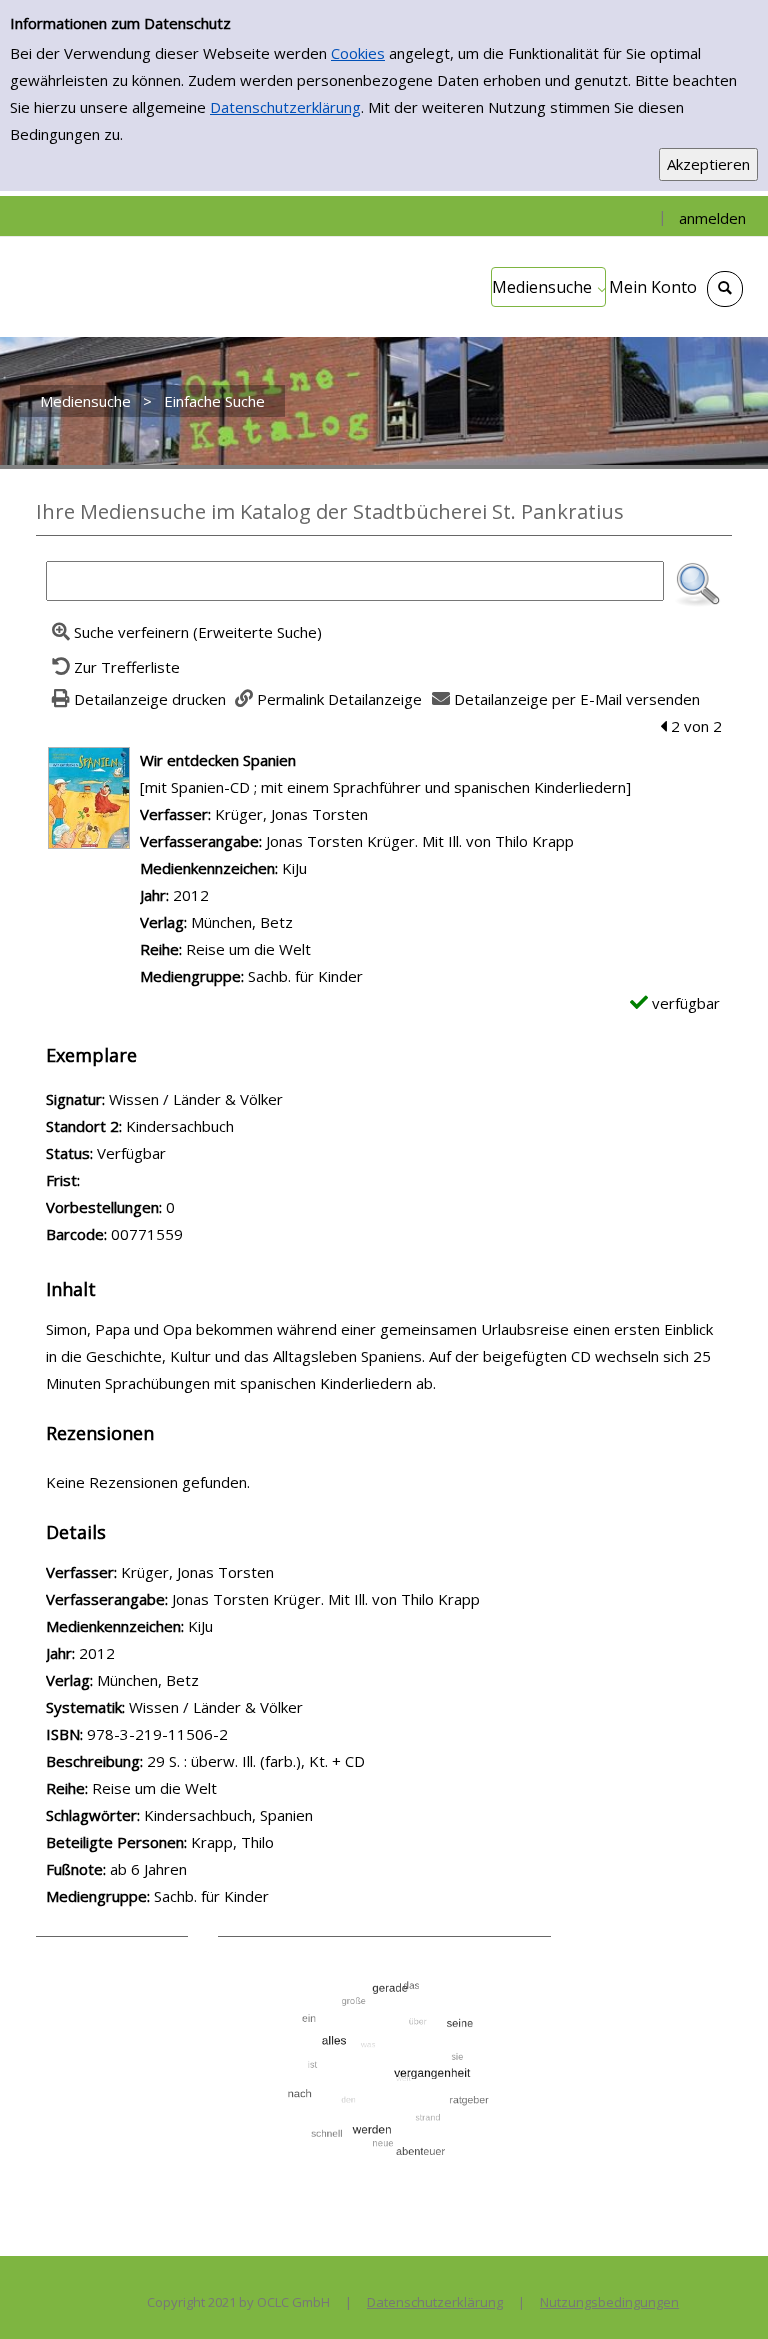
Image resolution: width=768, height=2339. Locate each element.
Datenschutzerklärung (285, 107)
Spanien (286, 1815)
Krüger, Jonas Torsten (291, 814)
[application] (548, 287)
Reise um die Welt (248, 949)
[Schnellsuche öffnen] (725, 289)
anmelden (712, 218)
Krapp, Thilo (232, 1842)
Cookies (358, 53)
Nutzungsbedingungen (609, 2302)
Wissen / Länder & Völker (216, 1707)
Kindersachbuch (198, 1815)
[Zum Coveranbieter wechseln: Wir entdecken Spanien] (89, 796)
